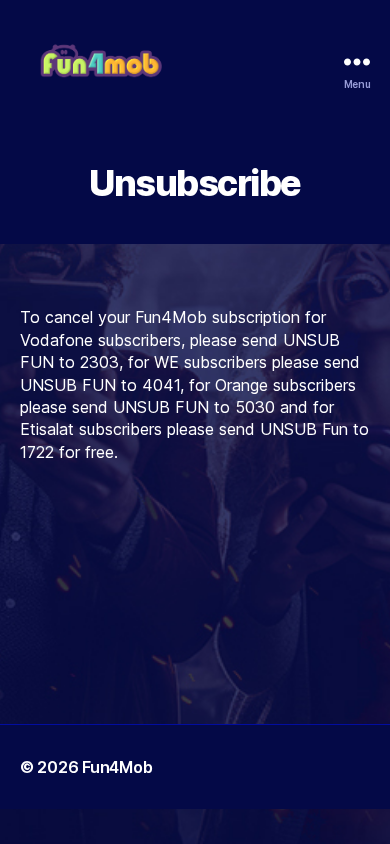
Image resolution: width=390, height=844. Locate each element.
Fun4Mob (117, 767)
